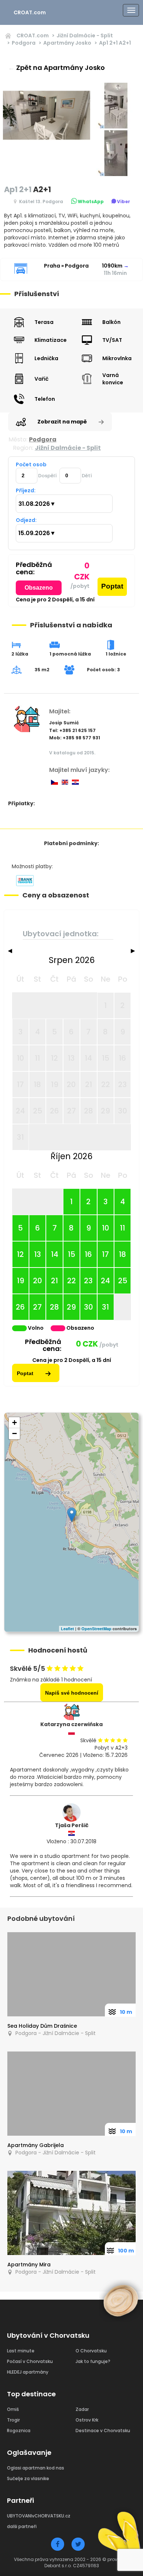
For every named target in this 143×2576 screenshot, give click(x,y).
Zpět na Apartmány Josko (56, 68)
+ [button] (14, 1423)
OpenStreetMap (96, 1629)
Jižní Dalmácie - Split (85, 36)
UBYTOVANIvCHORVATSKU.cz (39, 2516)
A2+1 (115, 43)
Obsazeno (39, 588)
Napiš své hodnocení (72, 1693)
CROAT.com (30, 12)
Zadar (82, 2409)
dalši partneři (22, 2526)
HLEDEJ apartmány (28, 2372)
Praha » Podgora (66, 266)
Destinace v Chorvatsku (103, 2431)
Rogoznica (19, 2431)
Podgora (24, 43)
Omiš (13, 2409)
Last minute (21, 2351)
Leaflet (67, 1629)
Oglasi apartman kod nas (36, 2468)
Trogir (13, 2420)
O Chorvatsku (91, 2351)
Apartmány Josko (67, 43)
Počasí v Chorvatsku (30, 2361)
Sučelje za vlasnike (28, 2478)
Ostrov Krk (87, 2420)
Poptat (112, 586)
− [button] (14, 1433)
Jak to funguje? (93, 2361)
